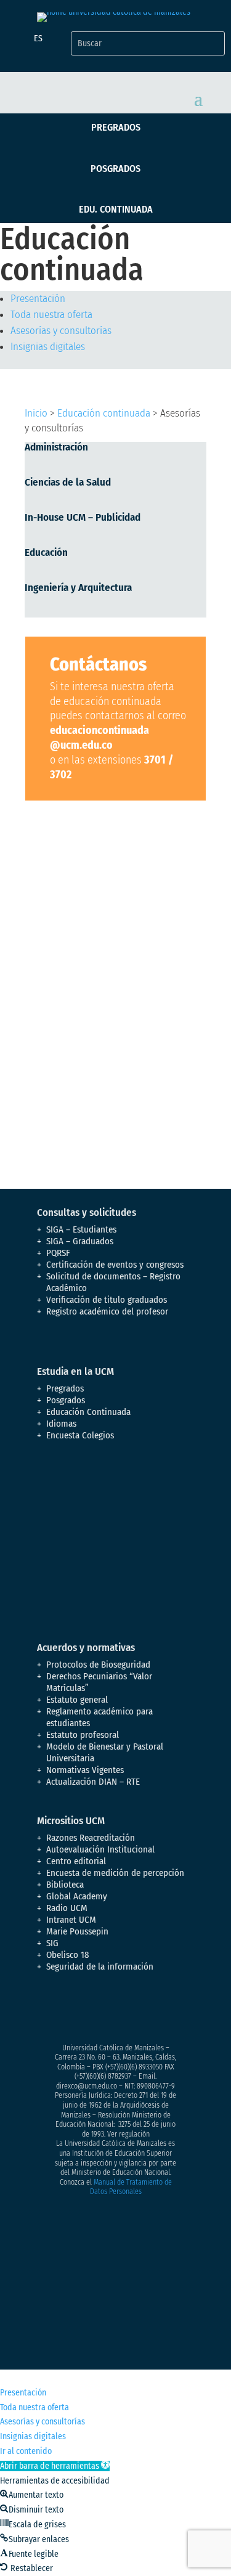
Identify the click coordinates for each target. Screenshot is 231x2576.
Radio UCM (67, 1908)
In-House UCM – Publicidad (83, 517)
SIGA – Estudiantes (81, 1229)
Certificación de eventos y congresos (115, 1265)
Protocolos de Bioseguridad (98, 1665)
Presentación (38, 299)
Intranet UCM (71, 1920)
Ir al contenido (26, 2451)
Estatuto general (77, 1700)
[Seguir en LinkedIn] (145, 2010)
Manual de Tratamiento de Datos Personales (131, 2187)
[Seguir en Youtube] (121, 2010)
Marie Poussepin (77, 1931)
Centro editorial (76, 1861)
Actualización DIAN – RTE (93, 1782)
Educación (46, 552)
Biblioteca (65, 1885)
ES (38, 39)
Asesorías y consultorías (61, 331)
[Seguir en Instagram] (96, 2010)
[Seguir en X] (71, 2010)
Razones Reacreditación (91, 1838)
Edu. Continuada (116, 209)
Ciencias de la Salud (68, 482)
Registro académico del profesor (107, 1311)
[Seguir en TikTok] (170, 2010)
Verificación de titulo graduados (107, 1300)
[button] (55, 2466)
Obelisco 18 (68, 1955)
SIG (52, 1943)
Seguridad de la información (100, 1967)
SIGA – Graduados (80, 1241)
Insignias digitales (48, 347)
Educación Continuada (88, 1412)
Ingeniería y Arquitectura (78, 588)
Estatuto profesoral (83, 1735)
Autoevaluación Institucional (100, 1849)
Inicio (36, 413)
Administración (56, 447)
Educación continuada (104, 413)
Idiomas (61, 1424)
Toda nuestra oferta (51, 315)
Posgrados (115, 169)
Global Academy (77, 1896)
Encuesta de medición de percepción (115, 1873)
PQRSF (58, 1253)
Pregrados (116, 127)
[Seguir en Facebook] (47, 2010)
